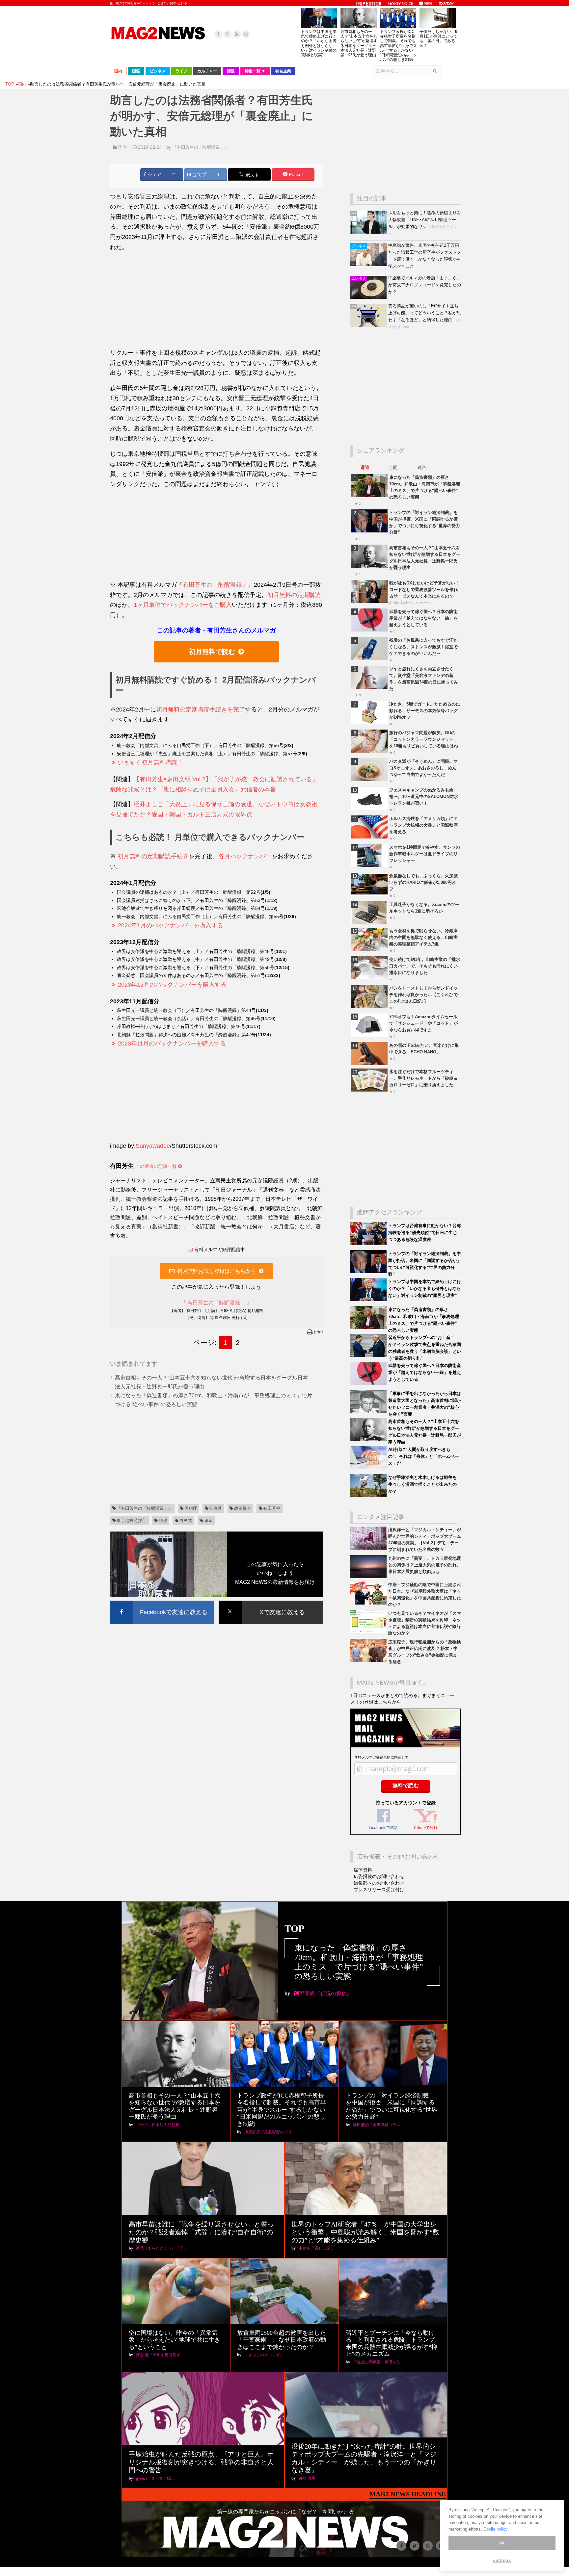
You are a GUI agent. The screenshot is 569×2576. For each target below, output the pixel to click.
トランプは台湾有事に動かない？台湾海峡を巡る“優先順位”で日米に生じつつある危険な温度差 (425, 1233)
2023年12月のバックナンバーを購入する (172, 985)
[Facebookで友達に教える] (162, 1602)
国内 (122, 147)
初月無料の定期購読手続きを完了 (201, 709)
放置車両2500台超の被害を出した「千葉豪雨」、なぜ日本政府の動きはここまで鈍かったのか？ (282, 2340)
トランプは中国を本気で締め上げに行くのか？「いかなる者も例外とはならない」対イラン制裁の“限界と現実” (319, 43)
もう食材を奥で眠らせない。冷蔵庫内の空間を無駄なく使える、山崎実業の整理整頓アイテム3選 (423, 937)
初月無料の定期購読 (294, 595)
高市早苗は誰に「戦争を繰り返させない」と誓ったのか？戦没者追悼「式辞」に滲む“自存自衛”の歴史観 (201, 2232)
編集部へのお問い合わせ (379, 1883)
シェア (154, 175)
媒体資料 (363, 1870)
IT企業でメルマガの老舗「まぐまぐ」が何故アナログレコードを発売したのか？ (425, 285)
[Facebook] (218, 34)
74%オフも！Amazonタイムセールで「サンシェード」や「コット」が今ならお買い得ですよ (423, 1023)
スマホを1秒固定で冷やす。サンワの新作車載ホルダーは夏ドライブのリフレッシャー (425, 854)
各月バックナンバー (245, 856)
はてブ (199, 175)
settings (502, 2560)
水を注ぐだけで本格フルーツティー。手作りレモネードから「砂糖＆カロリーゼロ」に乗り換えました (423, 1078)
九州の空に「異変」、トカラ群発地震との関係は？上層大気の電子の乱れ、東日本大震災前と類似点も (425, 1565)
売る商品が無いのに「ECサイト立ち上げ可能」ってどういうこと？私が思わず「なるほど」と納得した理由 (425, 313)
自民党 (186, 1520)
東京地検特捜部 (132, 1520)
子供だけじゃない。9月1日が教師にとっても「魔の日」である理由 (438, 39)
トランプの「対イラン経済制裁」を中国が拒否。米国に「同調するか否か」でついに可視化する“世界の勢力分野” (392, 2106)
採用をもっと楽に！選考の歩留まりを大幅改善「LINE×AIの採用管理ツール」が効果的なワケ (425, 220)
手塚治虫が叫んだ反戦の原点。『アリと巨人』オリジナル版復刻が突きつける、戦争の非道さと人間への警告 (201, 2462)
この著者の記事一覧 (157, 1166)
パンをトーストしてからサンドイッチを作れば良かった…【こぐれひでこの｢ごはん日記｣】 (423, 995)
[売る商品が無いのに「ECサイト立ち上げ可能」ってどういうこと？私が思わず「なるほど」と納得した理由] (369, 325)
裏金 (208, 1520)
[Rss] (237, 34)
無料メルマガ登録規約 (372, 1757)
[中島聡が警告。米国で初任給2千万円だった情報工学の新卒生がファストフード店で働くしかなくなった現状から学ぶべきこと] (369, 265)
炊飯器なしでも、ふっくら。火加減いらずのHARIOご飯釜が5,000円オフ (423, 882)
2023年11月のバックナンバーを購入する (172, 1043)
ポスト (252, 175)
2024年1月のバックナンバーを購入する (171, 925)
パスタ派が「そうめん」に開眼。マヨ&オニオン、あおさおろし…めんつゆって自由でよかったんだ (423, 768)
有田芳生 (272, 1508)
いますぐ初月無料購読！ (150, 762)
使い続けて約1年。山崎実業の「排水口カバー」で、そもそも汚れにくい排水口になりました (425, 966)
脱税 (163, 1520)
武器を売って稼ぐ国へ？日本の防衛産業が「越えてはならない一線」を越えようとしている (423, 618)
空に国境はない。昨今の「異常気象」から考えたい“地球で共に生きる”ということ (175, 2340)
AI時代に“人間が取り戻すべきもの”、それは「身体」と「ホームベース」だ (424, 1456)
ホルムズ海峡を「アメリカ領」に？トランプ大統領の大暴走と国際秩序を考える (423, 825)
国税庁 (191, 1508)
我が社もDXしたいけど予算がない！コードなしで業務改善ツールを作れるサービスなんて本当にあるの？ (424, 590)
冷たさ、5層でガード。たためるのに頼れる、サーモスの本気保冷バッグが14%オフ (425, 711)
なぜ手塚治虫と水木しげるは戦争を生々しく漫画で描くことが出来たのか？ (422, 1484)
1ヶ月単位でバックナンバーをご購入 (183, 605)
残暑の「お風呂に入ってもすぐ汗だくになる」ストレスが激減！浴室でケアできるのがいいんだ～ (423, 647)
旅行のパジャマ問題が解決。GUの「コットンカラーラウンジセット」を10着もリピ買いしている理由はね (424, 739)
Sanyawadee (153, 1146)
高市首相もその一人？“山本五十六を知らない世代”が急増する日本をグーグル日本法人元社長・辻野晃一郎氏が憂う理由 (359, 43)
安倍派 (216, 1508)
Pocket (295, 175)
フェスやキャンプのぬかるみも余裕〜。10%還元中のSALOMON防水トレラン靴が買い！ (424, 797)
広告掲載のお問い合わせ (379, 1876)
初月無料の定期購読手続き (153, 856)
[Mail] (246, 34)
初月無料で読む (212, 652)
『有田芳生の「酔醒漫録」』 (200, 147)
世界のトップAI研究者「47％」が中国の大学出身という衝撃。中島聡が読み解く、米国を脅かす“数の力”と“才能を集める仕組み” (365, 2232)
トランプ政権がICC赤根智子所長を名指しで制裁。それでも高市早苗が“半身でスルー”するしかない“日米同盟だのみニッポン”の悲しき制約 (398, 46)
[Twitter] (228, 34)
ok (502, 2543)
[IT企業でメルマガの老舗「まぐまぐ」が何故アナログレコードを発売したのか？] (369, 297)
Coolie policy (496, 2529)
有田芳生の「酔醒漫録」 (215, 585)
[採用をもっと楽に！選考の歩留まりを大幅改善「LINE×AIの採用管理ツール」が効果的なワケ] (369, 232)
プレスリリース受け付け (379, 1890)
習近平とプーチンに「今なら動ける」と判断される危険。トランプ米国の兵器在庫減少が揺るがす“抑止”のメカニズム (392, 2344)
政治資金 (243, 1508)
